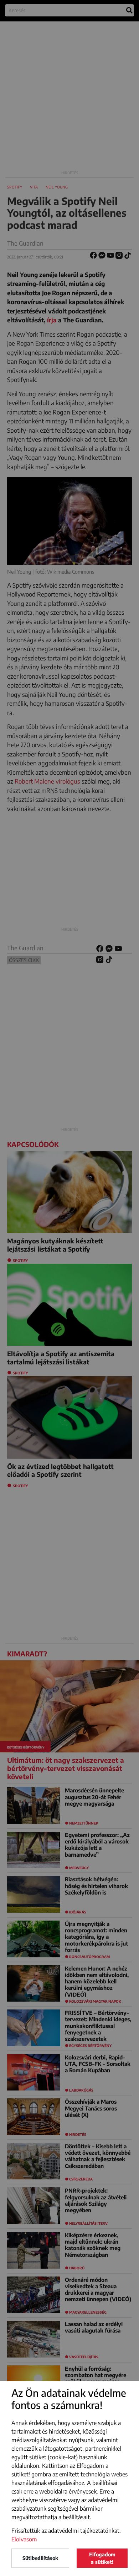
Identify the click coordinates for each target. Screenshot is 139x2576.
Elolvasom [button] (24, 2539)
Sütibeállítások (40, 2558)
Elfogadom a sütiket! (102, 2558)
